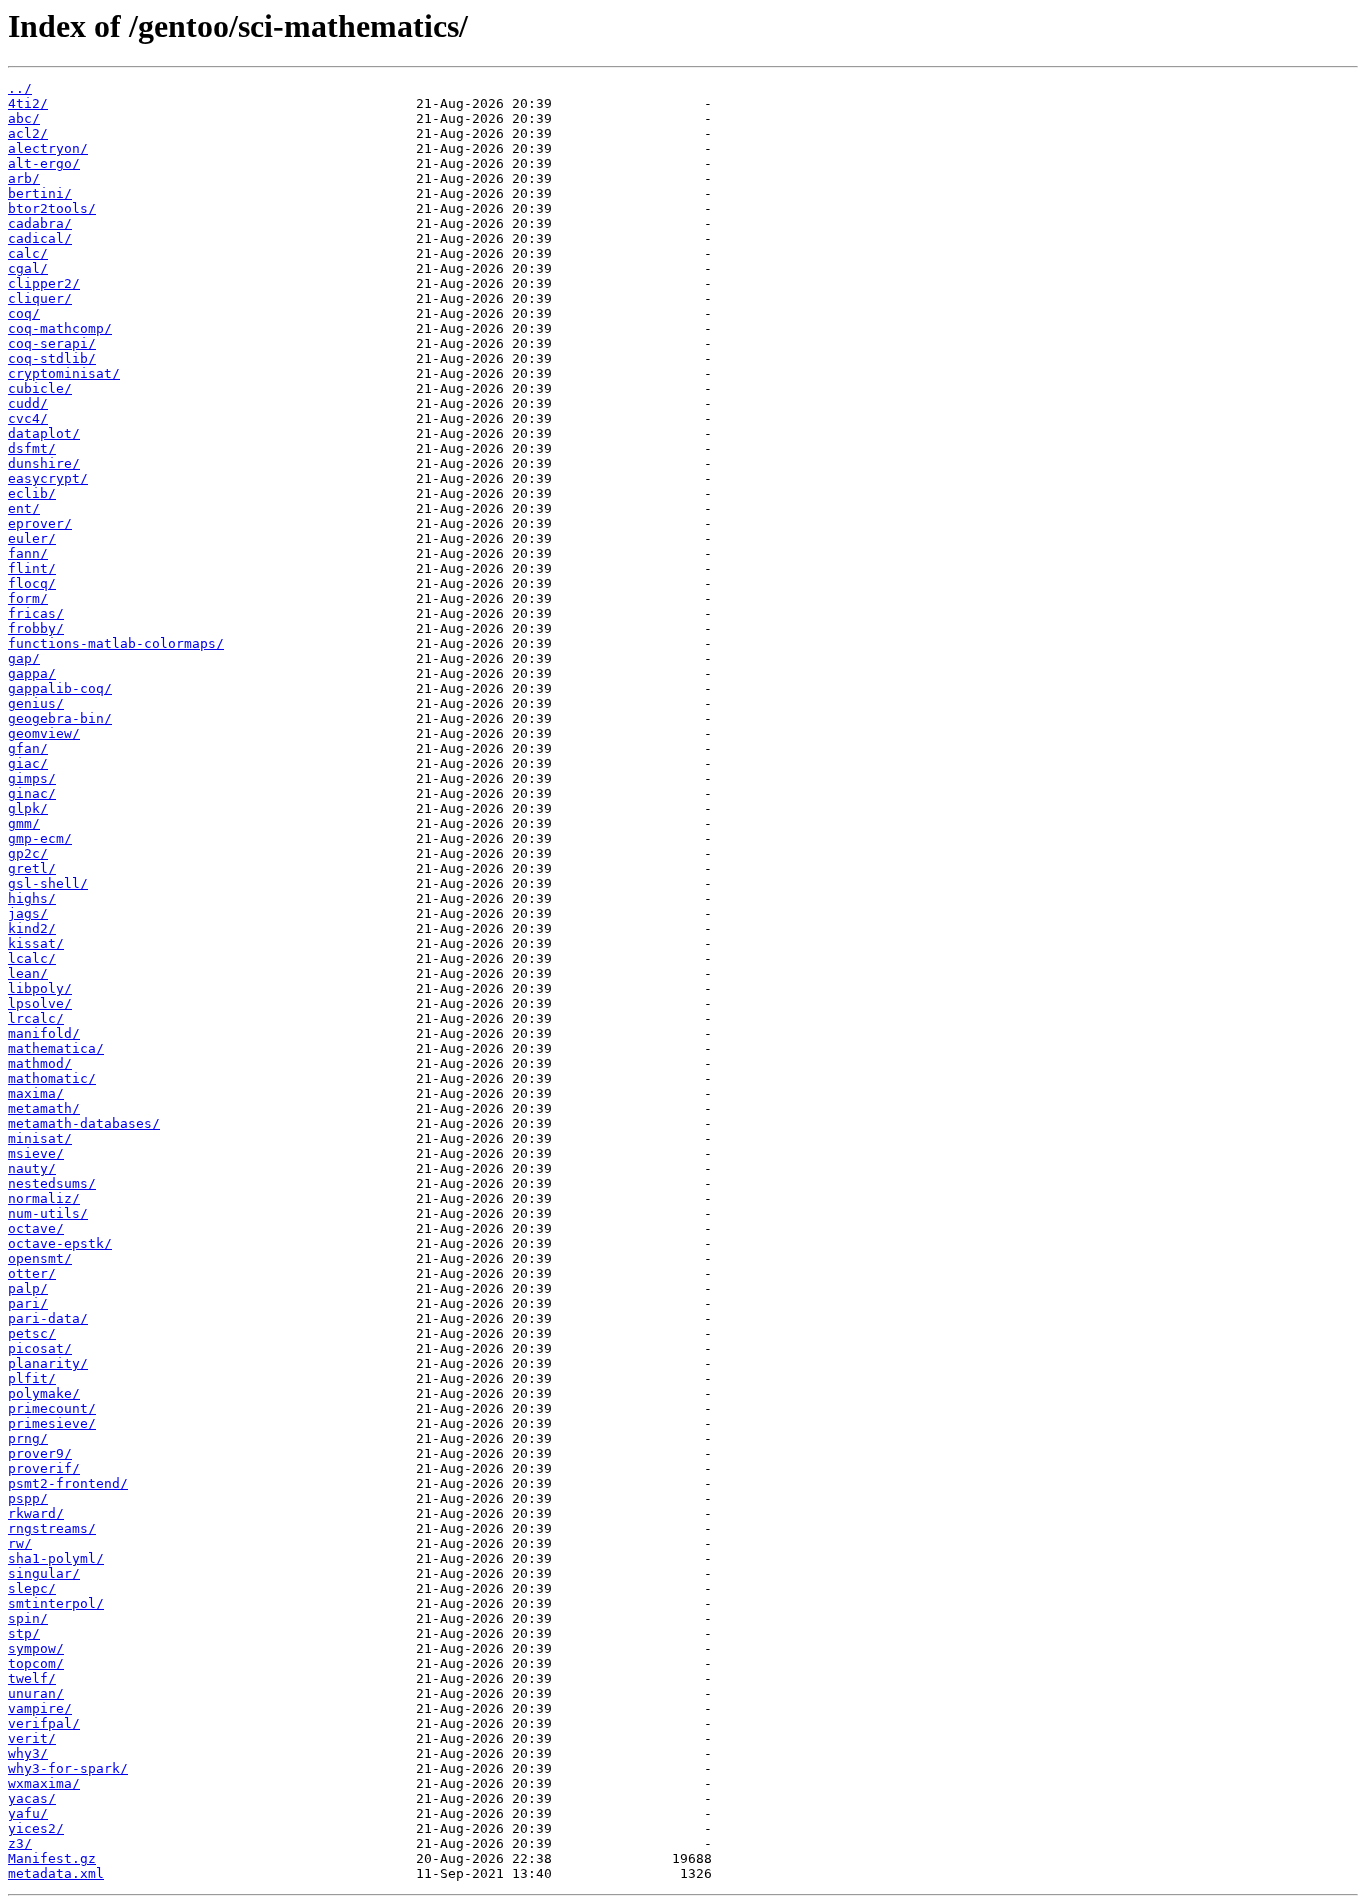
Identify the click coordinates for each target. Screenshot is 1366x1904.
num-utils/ (48, 1213)
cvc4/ (28, 418)
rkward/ (36, 1513)
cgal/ (28, 268)
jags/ (28, 913)
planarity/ (48, 1363)
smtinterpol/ (56, 1603)
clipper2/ (44, 283)
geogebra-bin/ (60, 718)
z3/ (20, 1843)
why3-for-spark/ (68, 1768)
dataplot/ (44, 433)
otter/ (32, 1273)
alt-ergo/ (44, 163)
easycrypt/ (48, 478)
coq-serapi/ (52, 343)
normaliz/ (44, 1198)
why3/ (28, 1753)
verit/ (32, 1738)
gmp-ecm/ (40, 838)
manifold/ (44, 1033)
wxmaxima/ (44, 1783)
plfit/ (32, 1378)
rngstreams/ (52, 1528)
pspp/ (28, 1498)
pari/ (28, 1303)
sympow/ (36, 1648)
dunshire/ (44, 463)
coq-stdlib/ (52, 358)
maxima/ (36, 1093)
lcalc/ (32, 958)
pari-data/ (48, 1318)
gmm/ (24, 823)
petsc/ (32, 1333)
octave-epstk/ (60, 1243)
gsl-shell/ (48, 883)
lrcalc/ (36, 1018)
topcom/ (36, 1663)
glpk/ (28, 808)
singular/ (44, 1573)
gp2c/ (28, 853)
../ (20, 88)
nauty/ (32, 1168)
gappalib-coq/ (60, 688)
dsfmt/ (32, 448)
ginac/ (32, 793)
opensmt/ (40, 1258)
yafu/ (28, 1813)
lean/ (28, 973)
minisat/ (40, 1138)
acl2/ (28, 133)
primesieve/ (52, 1423)
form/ (28, 598)
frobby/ (36, 628)
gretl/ (32, 868)
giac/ (28, 763)
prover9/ (40, 1453)
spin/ (28, 1618)
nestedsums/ (52, 1183)
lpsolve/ (40, 1003)
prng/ (28, 1438)
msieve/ (36, 1153)
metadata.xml (56, 1873)
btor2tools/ (52, 208)
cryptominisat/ (64, 373)
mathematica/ (56, 1048)
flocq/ (32, 583)
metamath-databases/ (84, 1123)
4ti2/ (28, 103)
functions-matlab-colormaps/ (116, 643)
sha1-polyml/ (56, 1558)
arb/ (24, 178)
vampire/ (40, 1708)
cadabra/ (40, 223)
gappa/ (32, 673)
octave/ (36, 1228)
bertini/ (40, 193)
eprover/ (40, 523)
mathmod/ (40, 1063)
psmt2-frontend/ (68, 1483)
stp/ (24, 1633)
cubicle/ (40, 388)
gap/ (24, 658)
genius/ (36, 703)
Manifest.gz (52, 1858)
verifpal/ (44, 1723)
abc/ (24, 118)
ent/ (24, 508)
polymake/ (44, 1393)
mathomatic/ (52, 1078)
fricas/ (36, 613)
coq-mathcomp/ (60, 328)
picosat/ (40, 1348)
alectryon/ (48, 148)
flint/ (32, 568)
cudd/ (28, 403)
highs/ (32, 898)
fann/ (28, 553)
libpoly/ (40, 988)
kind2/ (32, 928)
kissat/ (36, 943)
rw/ (20, 1543)
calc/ (28, 253)
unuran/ (36, 1693)
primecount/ (52, 1408)
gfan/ (28, 748)
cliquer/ (40, 298)
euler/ (32, 538)
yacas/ (32, 1798)
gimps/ (32, 778)
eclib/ (32, 493)
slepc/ (32, 1588)
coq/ (24, 313)
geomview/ (44, 733)
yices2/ (36, 1828)
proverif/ (44, 1468)
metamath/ (44, 1108)
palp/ (28, 1288)
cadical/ (40, 238)
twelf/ (32, 1678)
